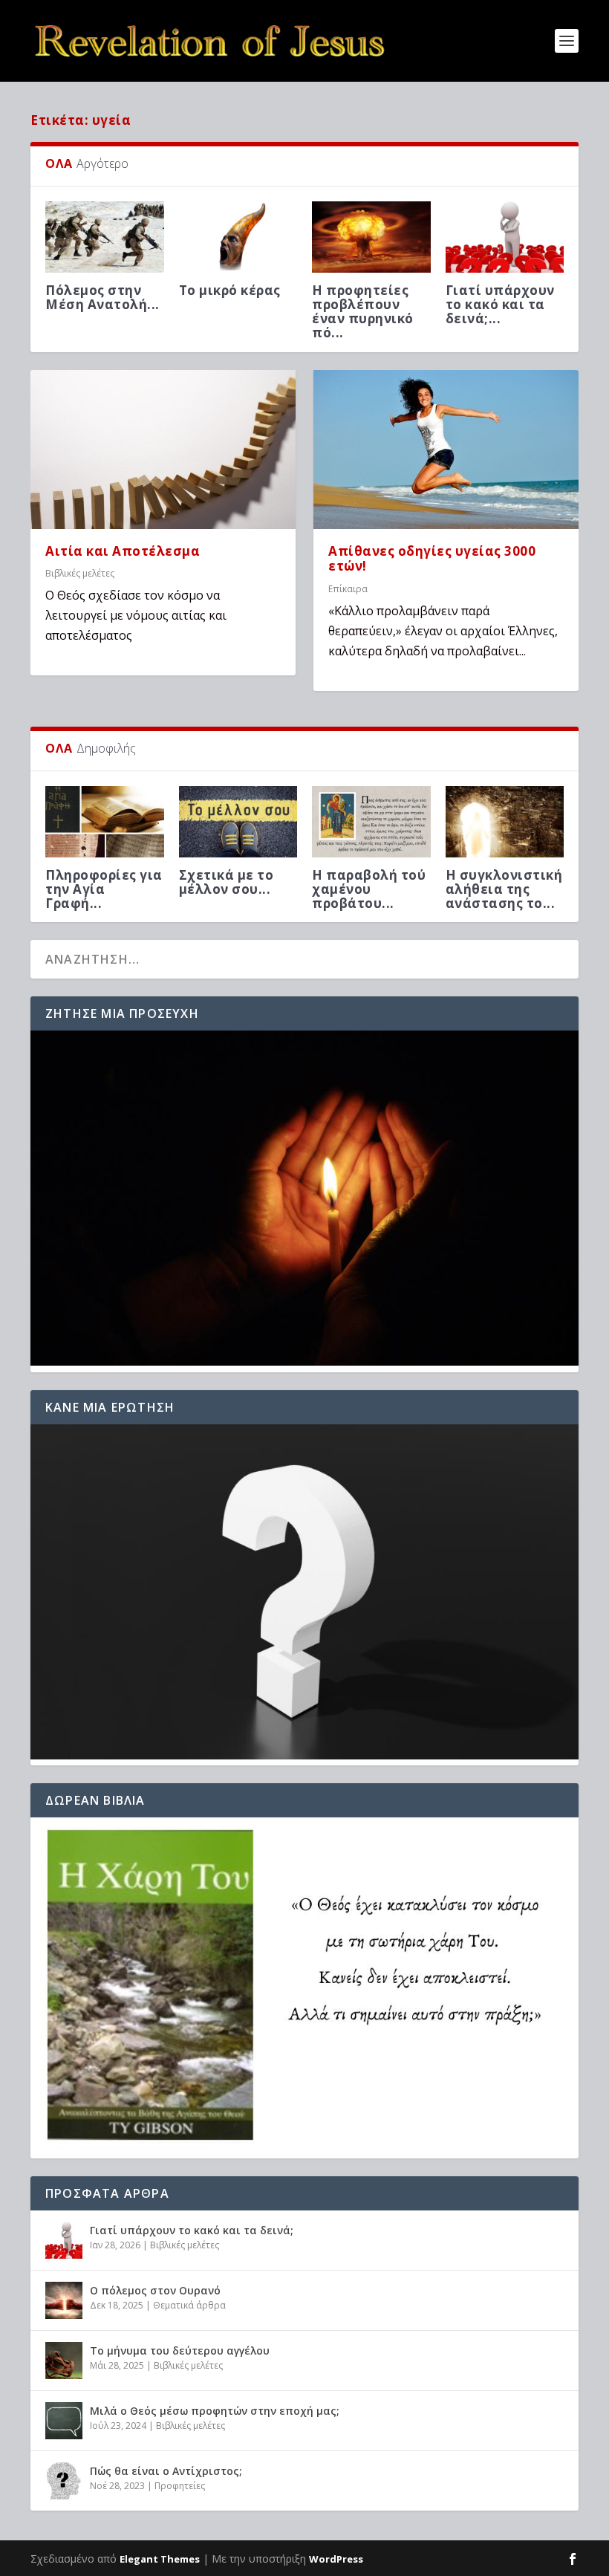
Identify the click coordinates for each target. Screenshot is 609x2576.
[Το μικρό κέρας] (238, 237)
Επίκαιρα (348, 589)
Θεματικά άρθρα (189, 2305)
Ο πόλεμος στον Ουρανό (155, 2290)
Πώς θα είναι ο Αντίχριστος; (166, 2471)
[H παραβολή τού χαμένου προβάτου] (371, 822)
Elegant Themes (160, 2559)
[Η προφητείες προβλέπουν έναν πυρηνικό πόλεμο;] (371, 237)
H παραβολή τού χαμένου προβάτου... (369, 889)
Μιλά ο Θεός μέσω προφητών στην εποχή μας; (215, 2411)
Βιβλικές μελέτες (80, 573)
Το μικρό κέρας (230, 290)
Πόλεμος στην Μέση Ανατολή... (102, 297)
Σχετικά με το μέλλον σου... (227, 882)
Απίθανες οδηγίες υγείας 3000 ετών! (432, 559)
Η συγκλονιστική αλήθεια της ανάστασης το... (504, 889)
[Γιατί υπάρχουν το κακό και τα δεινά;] (64, 2240)
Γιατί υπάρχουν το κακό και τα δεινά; (192, 2230)
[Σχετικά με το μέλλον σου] (238, 822)
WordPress (336, 2559)
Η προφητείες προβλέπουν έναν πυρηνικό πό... (363, 312)
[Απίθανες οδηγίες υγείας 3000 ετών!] (446, 450)
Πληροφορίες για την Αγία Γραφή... (104, 889)
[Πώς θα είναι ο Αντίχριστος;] (64, 2481)
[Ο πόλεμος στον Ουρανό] (64, 2300)
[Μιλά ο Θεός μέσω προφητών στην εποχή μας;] (64, 2421)
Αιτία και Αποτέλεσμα (123, 551)
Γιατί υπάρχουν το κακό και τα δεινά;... (500, 304)
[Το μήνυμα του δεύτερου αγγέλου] (64, 2361)
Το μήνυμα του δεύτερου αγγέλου (180, 2350)
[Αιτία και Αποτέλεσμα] (163, 450)
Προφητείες (180, 2486)
